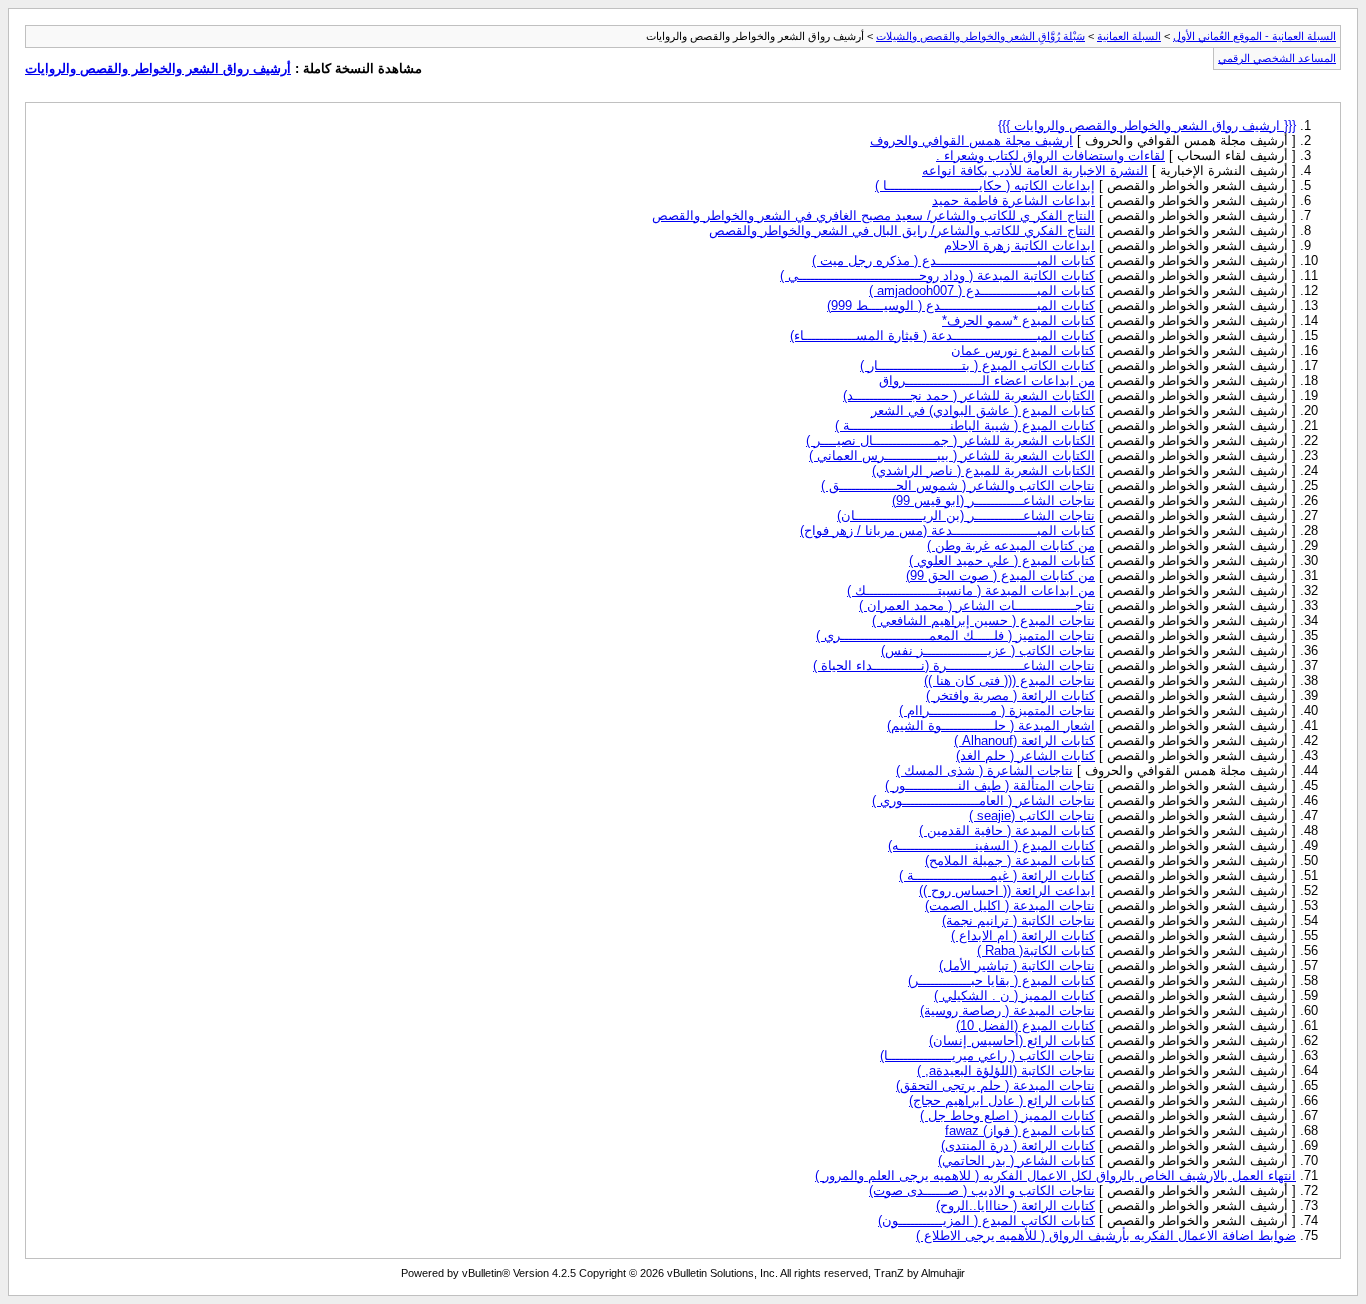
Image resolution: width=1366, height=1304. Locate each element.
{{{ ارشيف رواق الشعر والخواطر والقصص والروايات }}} (1147, 125)
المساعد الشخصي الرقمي (1277, 58)
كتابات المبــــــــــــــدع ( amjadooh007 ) (982, 290)
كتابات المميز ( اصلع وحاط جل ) (1007, 1115)
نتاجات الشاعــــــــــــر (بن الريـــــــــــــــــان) (966, 515)
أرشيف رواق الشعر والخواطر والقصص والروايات (158, 68)
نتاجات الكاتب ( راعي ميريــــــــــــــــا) (987, 1055)
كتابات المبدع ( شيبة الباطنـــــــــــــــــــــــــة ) (965, 425)
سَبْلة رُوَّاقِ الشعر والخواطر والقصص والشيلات (980, 36)
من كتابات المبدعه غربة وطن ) (1011, 545)
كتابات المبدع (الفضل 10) (1025, 1025)
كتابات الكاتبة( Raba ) (1036, 950)
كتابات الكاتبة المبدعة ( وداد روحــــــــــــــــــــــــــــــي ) (937, 275)
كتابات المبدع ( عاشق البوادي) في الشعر (983, 410)
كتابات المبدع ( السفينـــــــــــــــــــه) (991, 845)
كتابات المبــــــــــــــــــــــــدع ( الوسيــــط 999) (961, 305)
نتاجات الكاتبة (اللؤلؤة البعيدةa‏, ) (1006, 1070)
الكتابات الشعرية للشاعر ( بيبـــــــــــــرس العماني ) (952, 455)
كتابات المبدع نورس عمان (1023, 350)
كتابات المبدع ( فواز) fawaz (1020, 1130)
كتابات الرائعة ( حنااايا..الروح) (1015, 1205)
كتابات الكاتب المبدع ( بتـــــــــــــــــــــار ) (977, 365)
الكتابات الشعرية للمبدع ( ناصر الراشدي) (983, 470)
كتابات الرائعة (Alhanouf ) (1024, 740)
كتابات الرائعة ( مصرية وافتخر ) (1010, 695)
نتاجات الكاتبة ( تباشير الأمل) (1017, 965)
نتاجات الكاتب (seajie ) (1032, 815)
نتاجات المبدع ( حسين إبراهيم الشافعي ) (983, 620)
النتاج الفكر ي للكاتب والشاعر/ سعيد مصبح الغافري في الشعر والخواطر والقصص (873, 215)
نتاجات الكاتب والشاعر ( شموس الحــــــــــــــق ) (958, 485)
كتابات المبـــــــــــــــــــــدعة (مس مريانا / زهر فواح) (947, 530)
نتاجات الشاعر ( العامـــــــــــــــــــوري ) (983, 800)
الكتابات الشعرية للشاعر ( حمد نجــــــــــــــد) (969, 395)
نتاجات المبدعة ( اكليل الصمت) (1010, 905)
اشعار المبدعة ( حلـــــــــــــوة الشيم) (991, 725)
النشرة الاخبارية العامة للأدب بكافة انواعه (1035, 170)
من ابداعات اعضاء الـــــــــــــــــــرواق (987, 380)
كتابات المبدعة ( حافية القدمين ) (1007, 830)
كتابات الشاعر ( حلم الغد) (1025, 755)
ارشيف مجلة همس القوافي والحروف (971, 140)
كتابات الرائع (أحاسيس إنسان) (1012, 1040)
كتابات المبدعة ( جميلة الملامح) (1010, 860)
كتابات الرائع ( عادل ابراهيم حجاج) (1002, 1100)
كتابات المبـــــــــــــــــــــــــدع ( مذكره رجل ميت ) (953, 260)
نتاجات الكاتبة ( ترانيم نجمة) (1018, 920)
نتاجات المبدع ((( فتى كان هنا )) (1009, 680)
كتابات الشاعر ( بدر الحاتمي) (1016, 1160)
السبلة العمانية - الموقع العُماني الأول (1254, 36)
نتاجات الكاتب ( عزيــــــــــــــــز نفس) (988, 650)
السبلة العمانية (1129, 36)
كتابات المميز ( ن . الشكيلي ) (1014, 995)
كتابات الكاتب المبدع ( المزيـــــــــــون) (986, 1220)
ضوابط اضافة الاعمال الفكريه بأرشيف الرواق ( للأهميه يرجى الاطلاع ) (1106, 1235)
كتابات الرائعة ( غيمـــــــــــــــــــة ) (997, 875)
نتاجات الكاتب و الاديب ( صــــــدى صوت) (982, 1190)
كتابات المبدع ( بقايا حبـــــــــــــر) (1001, 980)
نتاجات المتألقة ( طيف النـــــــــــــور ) (990, 785)
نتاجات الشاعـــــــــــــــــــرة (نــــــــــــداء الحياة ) (954, 665)
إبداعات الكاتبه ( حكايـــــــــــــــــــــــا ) (985, 185)
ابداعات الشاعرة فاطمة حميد (1013, 200)
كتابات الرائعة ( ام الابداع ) (1023, 935)
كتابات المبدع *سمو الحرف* (1018, 320)
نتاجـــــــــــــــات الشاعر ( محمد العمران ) (977, 605)
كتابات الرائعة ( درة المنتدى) (1018, 1145)
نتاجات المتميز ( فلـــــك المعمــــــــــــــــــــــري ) (955, 635)
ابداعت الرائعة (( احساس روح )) (1007, 890)
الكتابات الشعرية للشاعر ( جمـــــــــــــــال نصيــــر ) (950, 440)
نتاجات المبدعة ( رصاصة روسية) (1007, 1010)
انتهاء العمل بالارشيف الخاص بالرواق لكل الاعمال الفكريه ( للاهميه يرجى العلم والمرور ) (1055, 1175)
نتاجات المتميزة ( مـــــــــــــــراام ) (997, 710)
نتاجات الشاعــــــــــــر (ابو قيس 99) (993, 500)
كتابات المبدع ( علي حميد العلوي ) (1002, 560)
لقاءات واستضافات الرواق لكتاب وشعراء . (1050, 155)
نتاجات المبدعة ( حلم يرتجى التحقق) (995, 1085)
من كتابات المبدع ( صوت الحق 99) (1000, 575)
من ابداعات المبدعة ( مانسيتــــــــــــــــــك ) (971, 590)
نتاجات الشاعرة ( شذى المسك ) (984, 770)
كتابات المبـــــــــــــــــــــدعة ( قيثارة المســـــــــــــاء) (942, 335)
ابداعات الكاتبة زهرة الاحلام (1019, 245)
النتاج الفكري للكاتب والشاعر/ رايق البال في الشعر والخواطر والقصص (902, 230)
